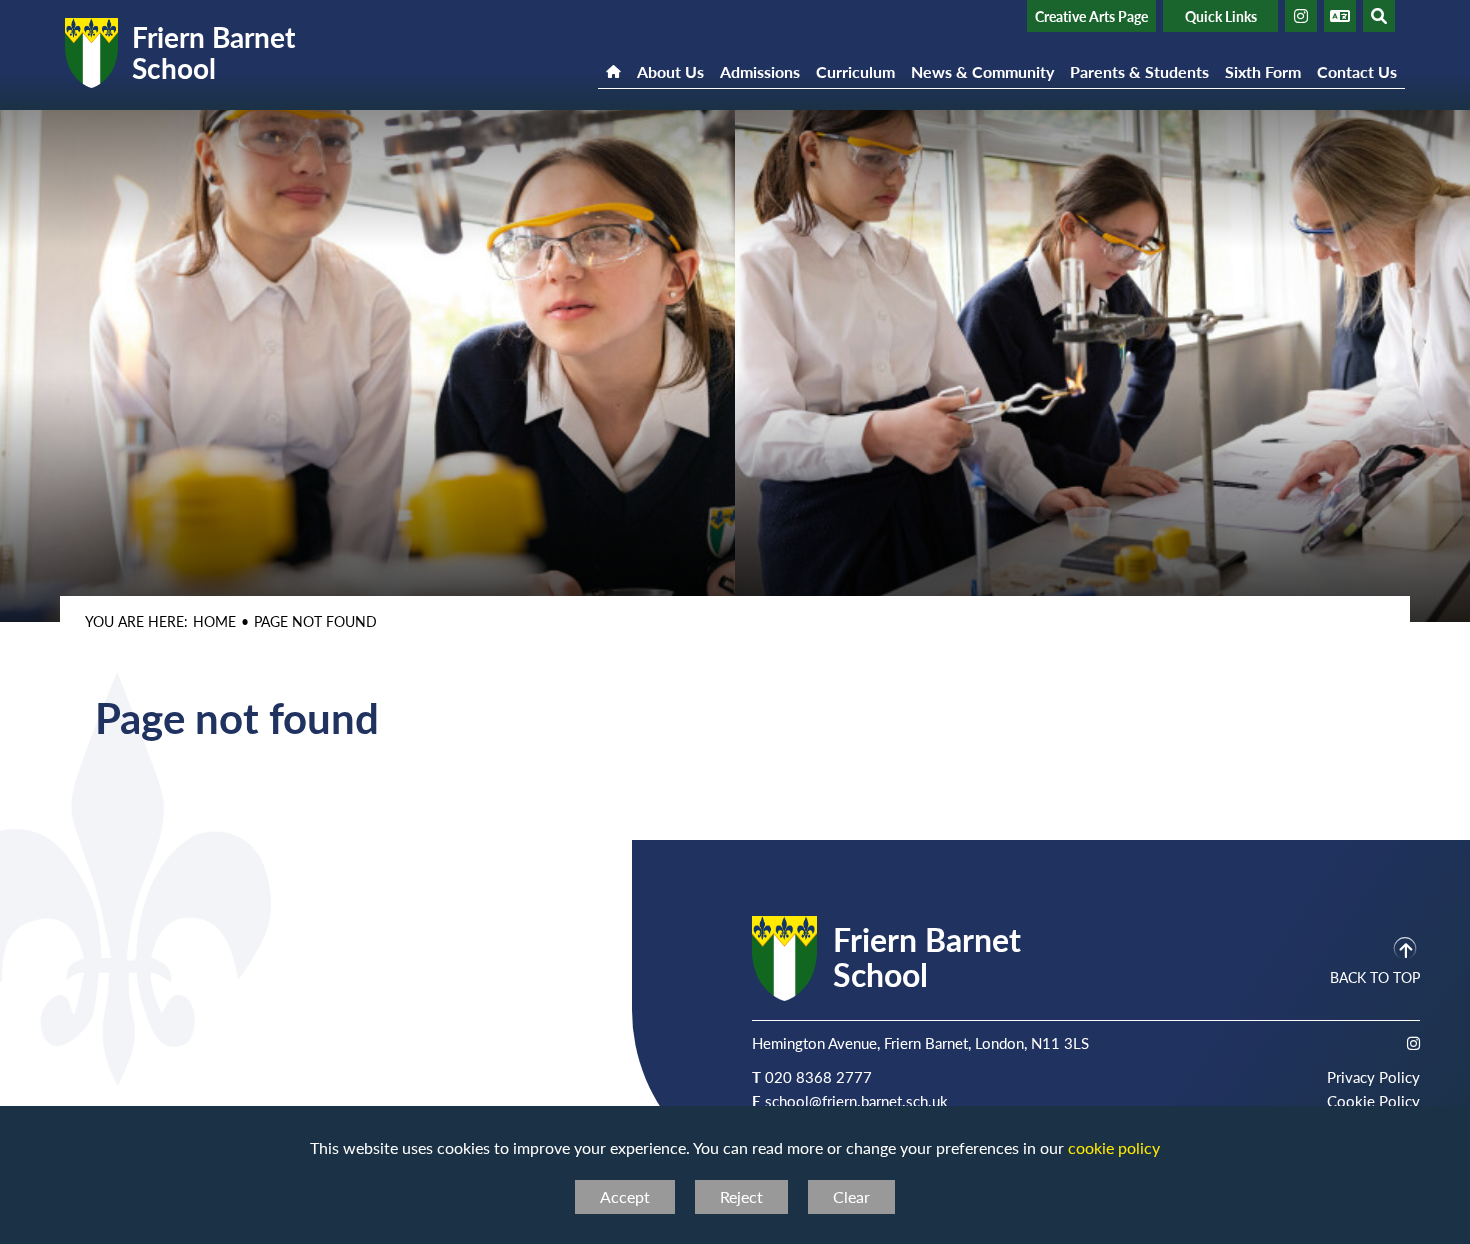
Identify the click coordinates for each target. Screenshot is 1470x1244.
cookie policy (1114, 1147)
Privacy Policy (1373, 1076)
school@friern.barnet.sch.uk (856, 1100)
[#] (1301, 16)
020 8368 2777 (818, 1076)
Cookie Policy (1373, 1100)
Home (214, 621)
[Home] (613, 58)
